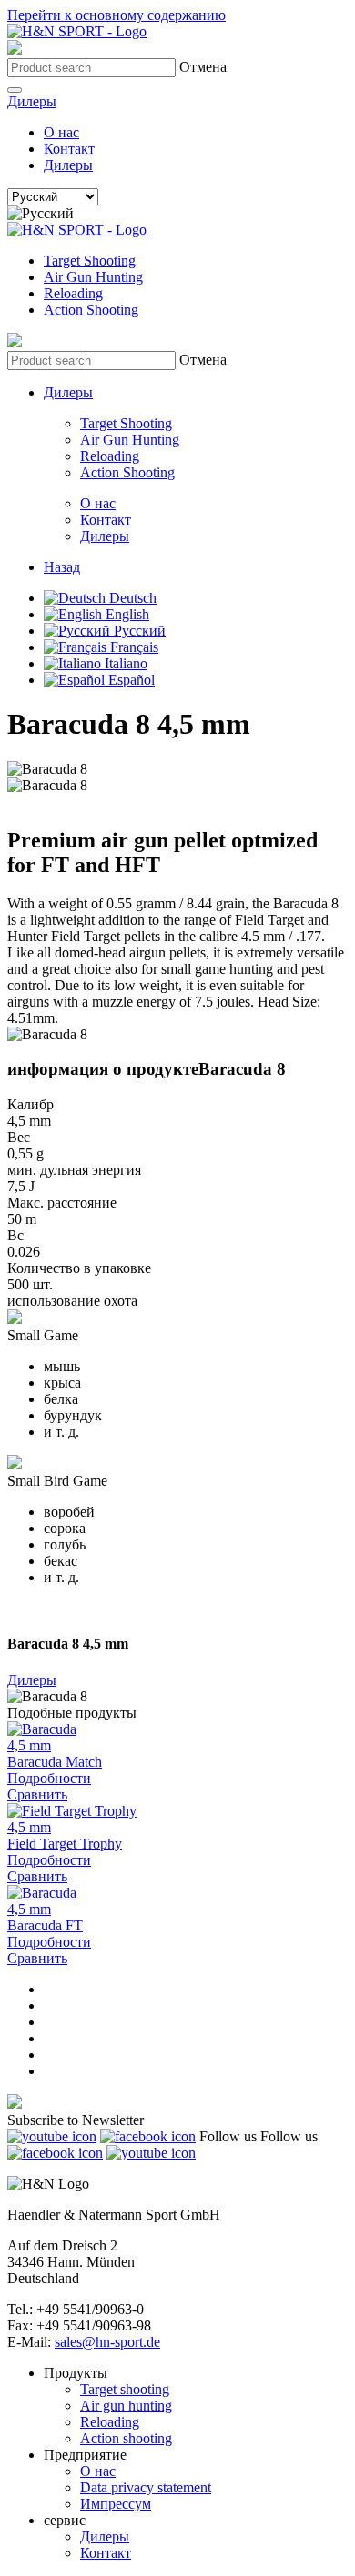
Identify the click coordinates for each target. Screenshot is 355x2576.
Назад (62, 567)
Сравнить (37, 1794)
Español (130, 680)
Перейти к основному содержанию (117, 15)
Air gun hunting (126, 2406)
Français (132, 647)
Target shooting (125, 2389)
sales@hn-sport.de (107, 2342)
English (126, 614)
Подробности (49, 1778)
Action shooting (126, 2438)
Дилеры (32, 101)
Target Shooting (90, 261)
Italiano (124, 663)
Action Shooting (91, 310)
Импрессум (116, 2504)
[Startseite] (77, 31)
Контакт (69, 149)
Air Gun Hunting (93, 277)
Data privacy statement (146, 2487)
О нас (61, 132)
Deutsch (131, 598)
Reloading (73, 293)
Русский (138, 631)
